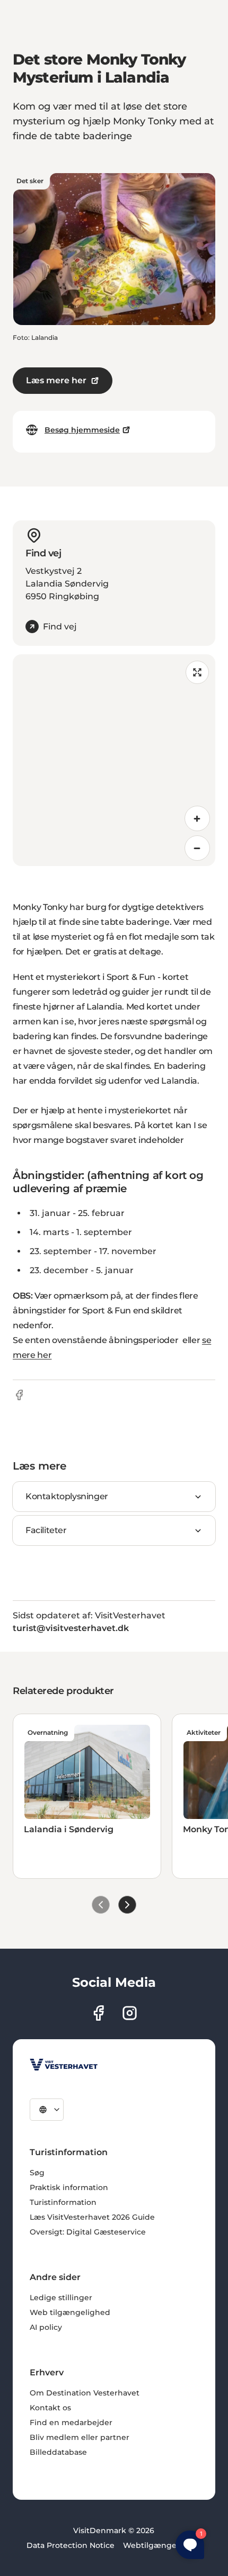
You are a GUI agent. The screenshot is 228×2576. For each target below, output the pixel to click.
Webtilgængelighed (162, 2545)
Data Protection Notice (71, 2545)
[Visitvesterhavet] (64, 2065)
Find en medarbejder (71, 2422)
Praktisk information (69, 2187)
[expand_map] (197, 672)
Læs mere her (56, 380)
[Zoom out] (197, 848)
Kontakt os (50, 2408)
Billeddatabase (58, 2452)
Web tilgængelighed (70, 2312)
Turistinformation (63, 2202)
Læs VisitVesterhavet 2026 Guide (92, 2217)
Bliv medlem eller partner (80, 2437)
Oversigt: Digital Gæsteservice (88, 2232)
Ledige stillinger (61, 2298)
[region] (114, 760)
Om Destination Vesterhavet (85, 2393)
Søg (37, 2173)
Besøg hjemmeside (82, 430)
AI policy (46, 2327)
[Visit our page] (98, 2013)
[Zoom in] (197, 818)
